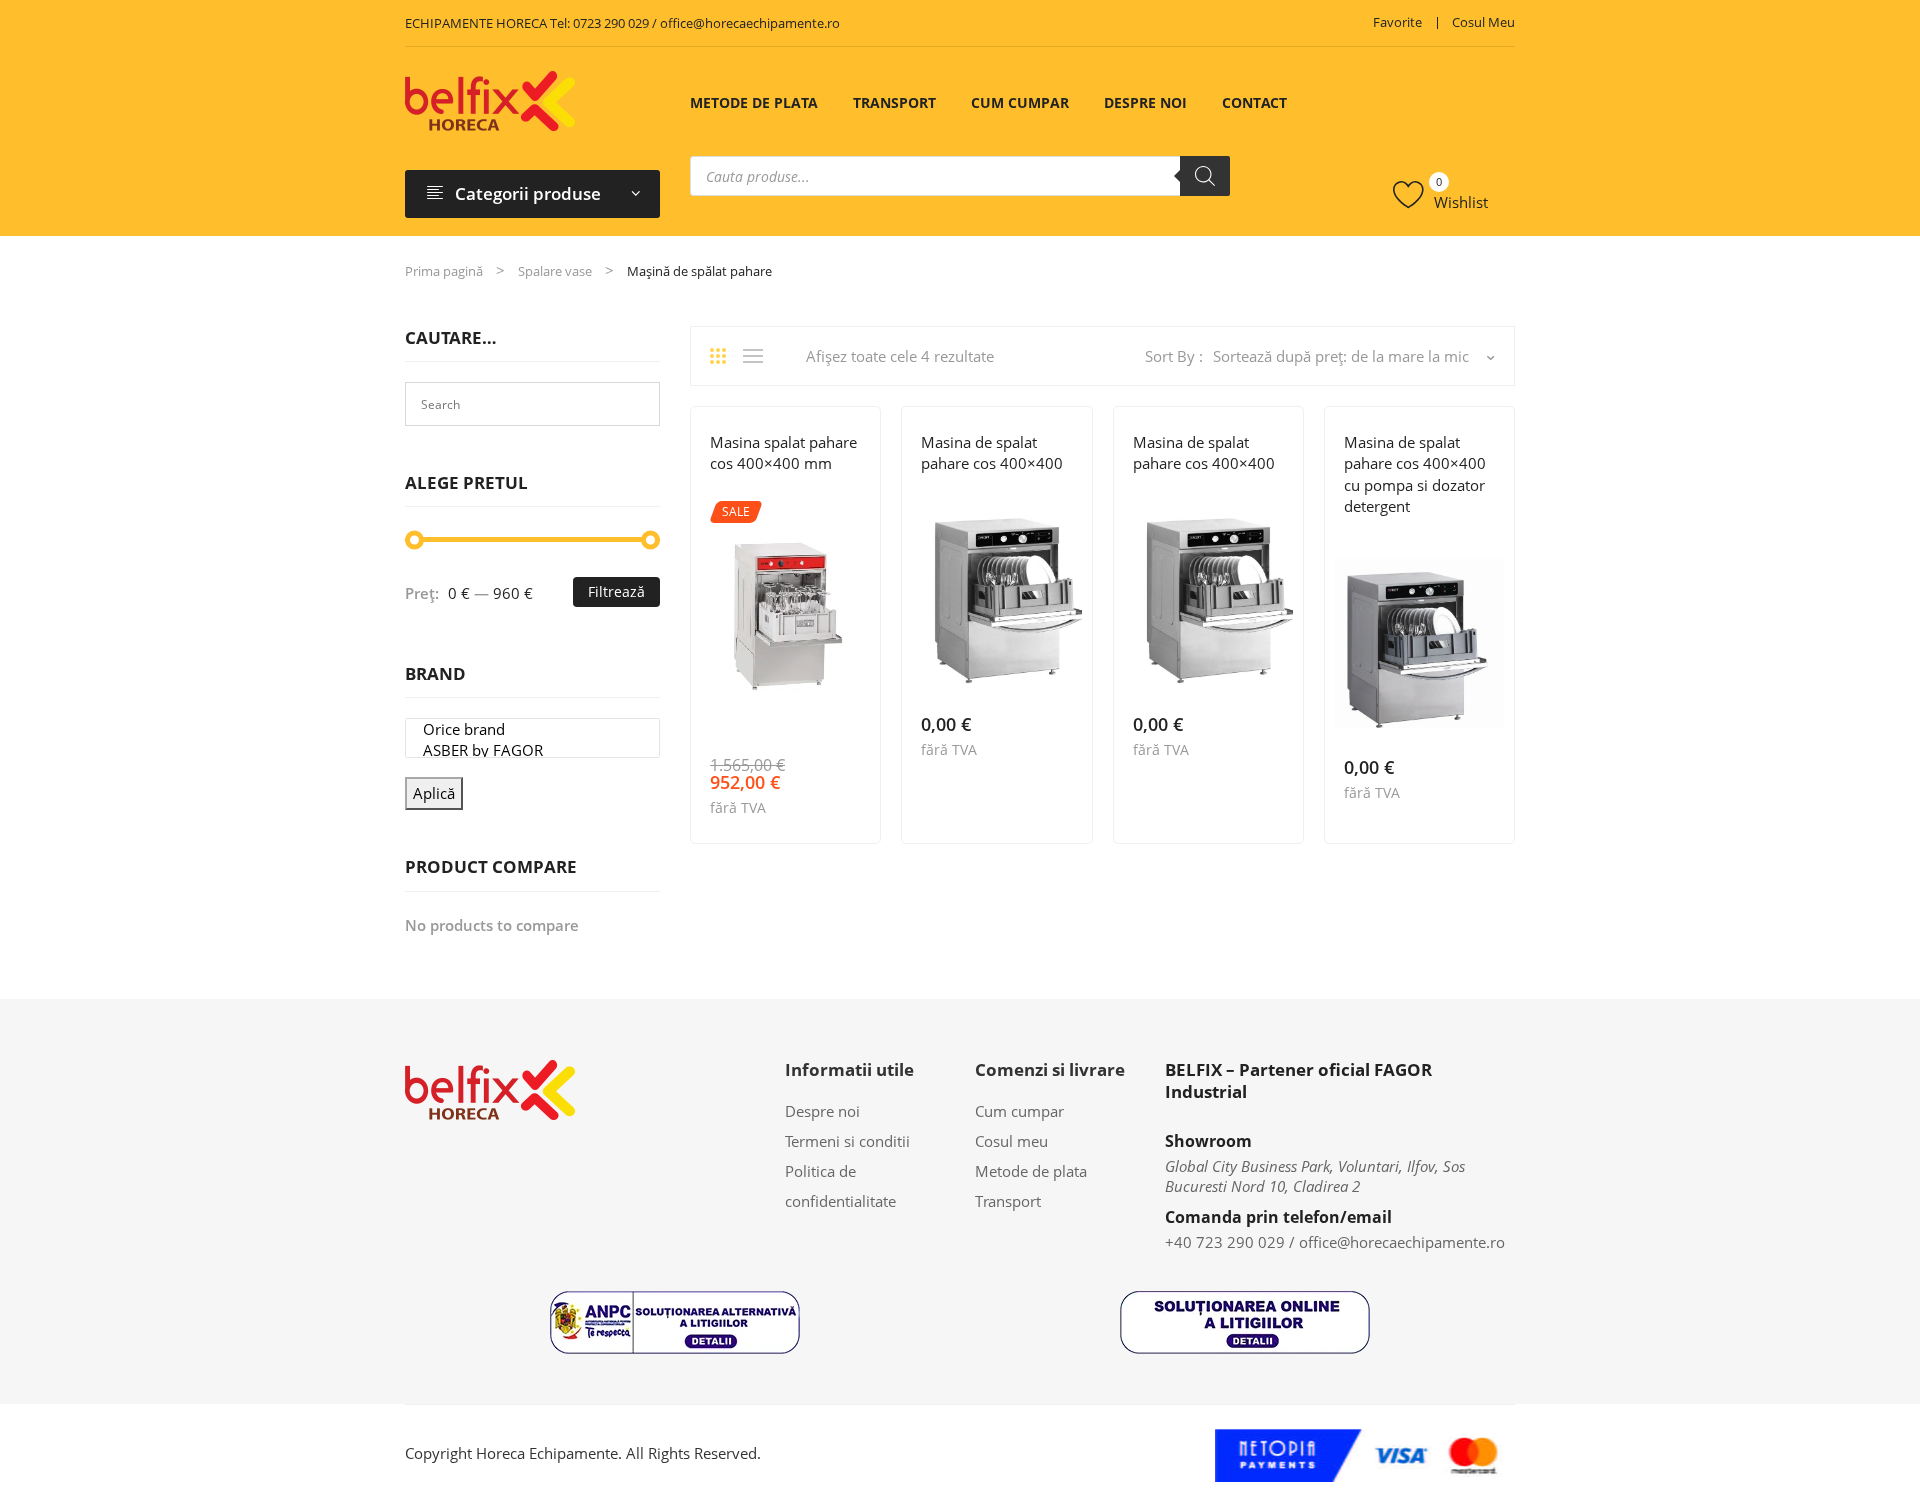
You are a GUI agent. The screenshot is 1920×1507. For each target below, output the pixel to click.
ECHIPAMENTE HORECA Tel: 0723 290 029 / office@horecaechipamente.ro (622, 23)
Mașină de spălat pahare (1244, 493)
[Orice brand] (532, 729)
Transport (894, 102)
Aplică (434, 793)
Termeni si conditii (847, 1141)
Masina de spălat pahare (821, 493)
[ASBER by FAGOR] (532, 750)
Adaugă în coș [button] (852, 806)
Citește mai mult (1063, 747)
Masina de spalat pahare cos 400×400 (992, 452)
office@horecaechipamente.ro (1402, 1242)
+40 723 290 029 (1225, 1242)
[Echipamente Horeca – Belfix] (490, 100)
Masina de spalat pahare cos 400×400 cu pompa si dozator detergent (1415, 474)
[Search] (1205, 176)
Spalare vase (555, 271)
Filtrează (616, 591)
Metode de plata (754, 102)
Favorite (1397, 22)
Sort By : (1174, 356)
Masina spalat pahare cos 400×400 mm (783, 452)
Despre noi (1145, 102)
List (758, 356)
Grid (725, 356)
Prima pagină (444, 271)
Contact (1254, 102)
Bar (721, 493)
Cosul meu (1483, 22)
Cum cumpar (1020, 102)
